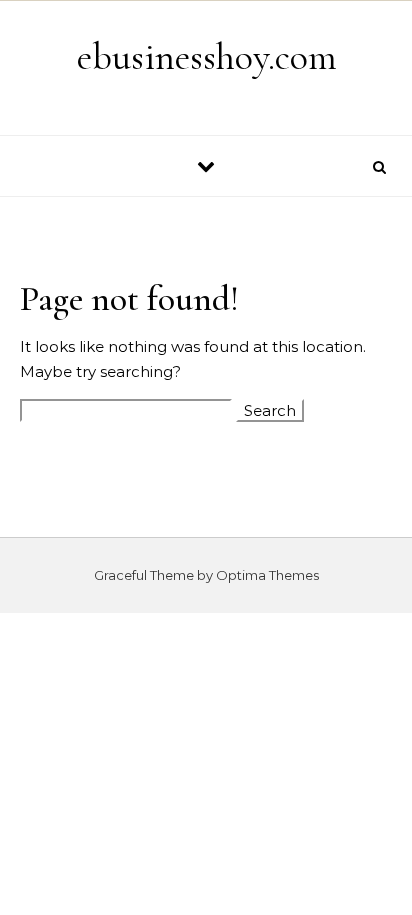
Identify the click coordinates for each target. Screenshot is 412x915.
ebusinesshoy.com (207, 57)
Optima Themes (267, 575)
